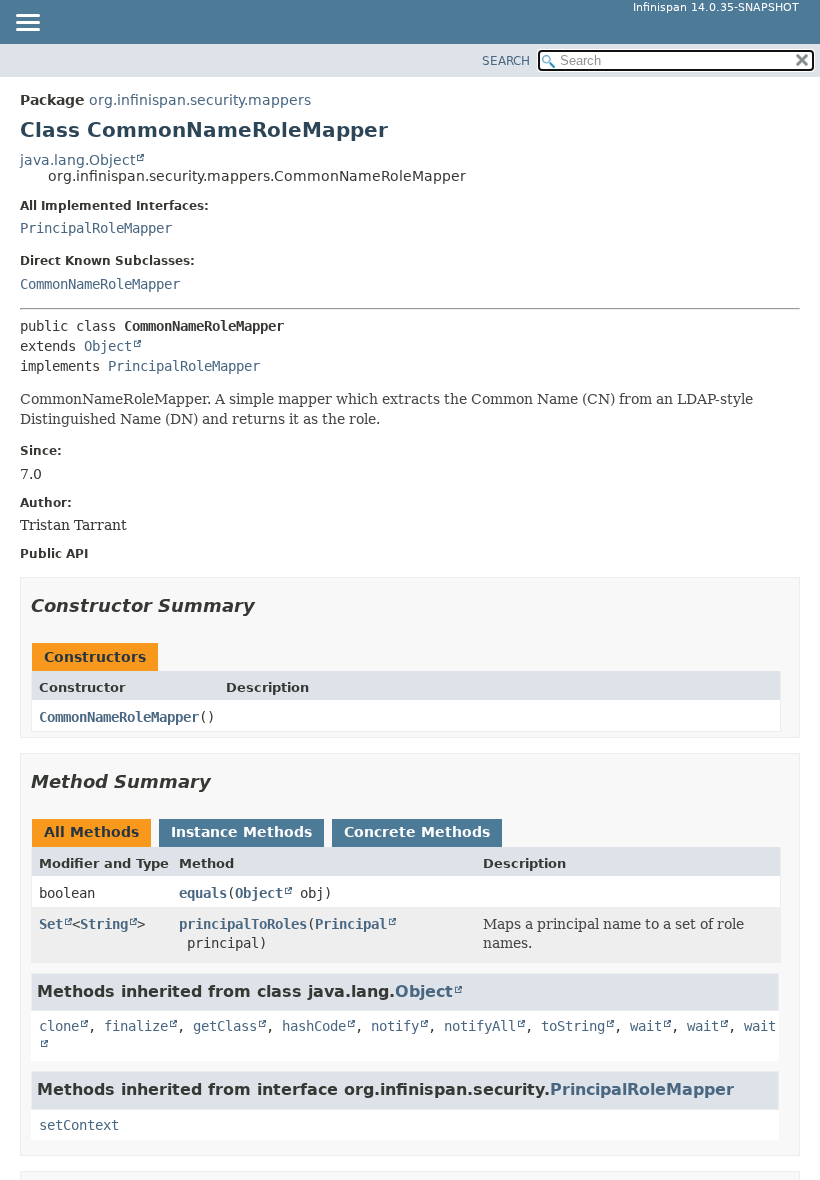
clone (59, 1026)
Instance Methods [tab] (241, 832)
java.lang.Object (77, 160)
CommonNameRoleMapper (100, 284)
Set (51, 924)
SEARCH (506, 61)
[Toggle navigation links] (27, 24)
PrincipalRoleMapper (96, 228)
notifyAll (480, 1026)
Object (108, 346)
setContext (79, 1125)
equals (203, 893)
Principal (351, 924)
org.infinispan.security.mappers (200, 100)
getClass (225, 1026)
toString (573, 1026)
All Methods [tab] (91, 832)
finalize (136, 1026)
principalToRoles (243, 924)
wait (646, 1026)
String (104, 924)
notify (395, 1026)
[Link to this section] (269, 605)
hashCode (314, 1026)
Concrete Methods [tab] (417, 832)
